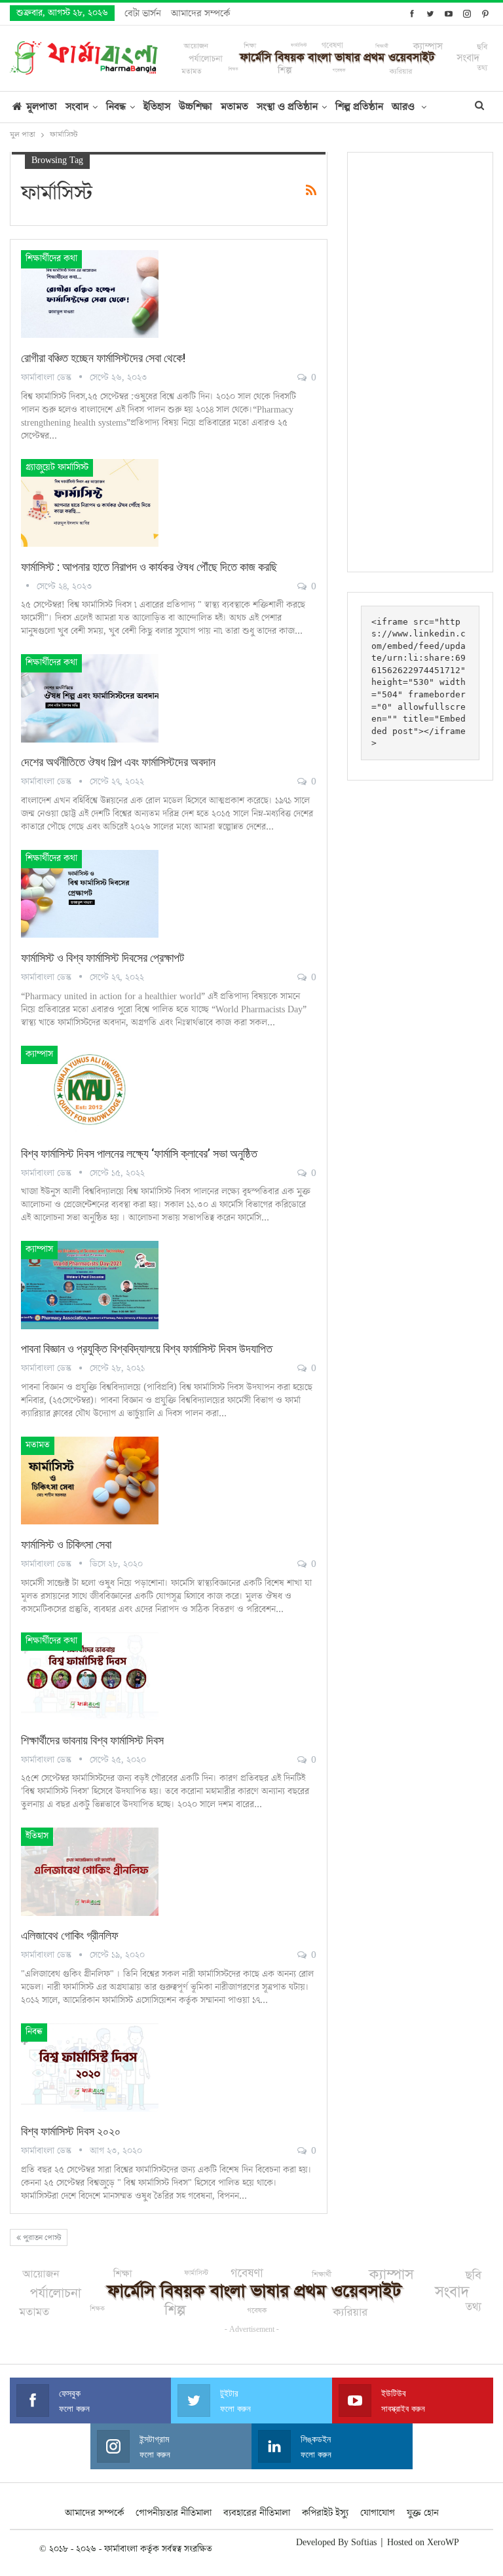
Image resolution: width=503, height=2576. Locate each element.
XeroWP (443, 2543)
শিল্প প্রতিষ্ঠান (359, 107)
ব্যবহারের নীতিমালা (257, 2513)
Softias (364, 2543)
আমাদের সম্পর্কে (200, 13)
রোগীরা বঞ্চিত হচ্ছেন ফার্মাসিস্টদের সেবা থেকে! (103, 358)
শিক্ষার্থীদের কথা (51, 259)
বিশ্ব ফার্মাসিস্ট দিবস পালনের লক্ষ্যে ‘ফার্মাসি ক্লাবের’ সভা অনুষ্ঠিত (139, 1153)
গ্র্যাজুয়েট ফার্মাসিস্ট (57, 468)
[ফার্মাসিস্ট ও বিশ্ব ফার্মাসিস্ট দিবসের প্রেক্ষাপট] (90, 894)
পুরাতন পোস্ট (41, 2238)
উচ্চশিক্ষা (196, 107)
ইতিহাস (157, 107)
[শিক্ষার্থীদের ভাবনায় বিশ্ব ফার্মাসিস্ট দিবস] (90, 1676)
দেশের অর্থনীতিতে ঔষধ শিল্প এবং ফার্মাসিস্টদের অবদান (118, 762)
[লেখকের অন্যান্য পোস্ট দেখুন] (29, 587)
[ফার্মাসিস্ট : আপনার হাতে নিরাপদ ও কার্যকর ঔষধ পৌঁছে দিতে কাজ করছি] (90, 503)
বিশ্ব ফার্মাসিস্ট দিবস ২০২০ (71, 2131)
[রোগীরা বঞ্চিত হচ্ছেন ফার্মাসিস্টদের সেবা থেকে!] (90, 294)
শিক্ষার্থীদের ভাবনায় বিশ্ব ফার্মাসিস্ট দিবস (92, 1740)
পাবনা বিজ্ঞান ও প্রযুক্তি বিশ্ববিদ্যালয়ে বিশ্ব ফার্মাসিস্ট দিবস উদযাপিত (147, 1349)
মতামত (234, 107)
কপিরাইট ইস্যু (325, 2513)
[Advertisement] (420, 362)
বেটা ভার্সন (143, 13)
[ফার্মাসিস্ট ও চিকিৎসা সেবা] (90, 1481)
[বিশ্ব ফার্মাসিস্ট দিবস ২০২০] (90, 2067)
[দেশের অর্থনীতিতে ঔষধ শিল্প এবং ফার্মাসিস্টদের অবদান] (90, 698)
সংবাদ (77, 107)
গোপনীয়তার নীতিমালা (174, 2513)
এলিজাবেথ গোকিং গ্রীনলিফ (70, 1935)
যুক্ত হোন (423, 2513)
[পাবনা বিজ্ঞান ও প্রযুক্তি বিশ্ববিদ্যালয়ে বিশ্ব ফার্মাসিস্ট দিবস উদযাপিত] (90, 1285)
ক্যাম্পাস (39, 1054)
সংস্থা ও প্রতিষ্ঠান (287, 107)
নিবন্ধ (116, 107)
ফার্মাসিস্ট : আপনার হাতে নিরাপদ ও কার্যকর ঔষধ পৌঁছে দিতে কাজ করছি (149, 567)
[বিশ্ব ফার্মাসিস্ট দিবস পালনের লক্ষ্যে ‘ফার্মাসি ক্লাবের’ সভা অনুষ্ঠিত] (90, 1090)
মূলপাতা (42, 107)
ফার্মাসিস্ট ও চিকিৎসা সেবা (66, 1544)
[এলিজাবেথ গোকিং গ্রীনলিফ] (90, 1871)
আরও (404, 107)
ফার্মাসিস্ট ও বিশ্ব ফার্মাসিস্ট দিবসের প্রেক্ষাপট (102, 958)
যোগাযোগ (378, 2513)
